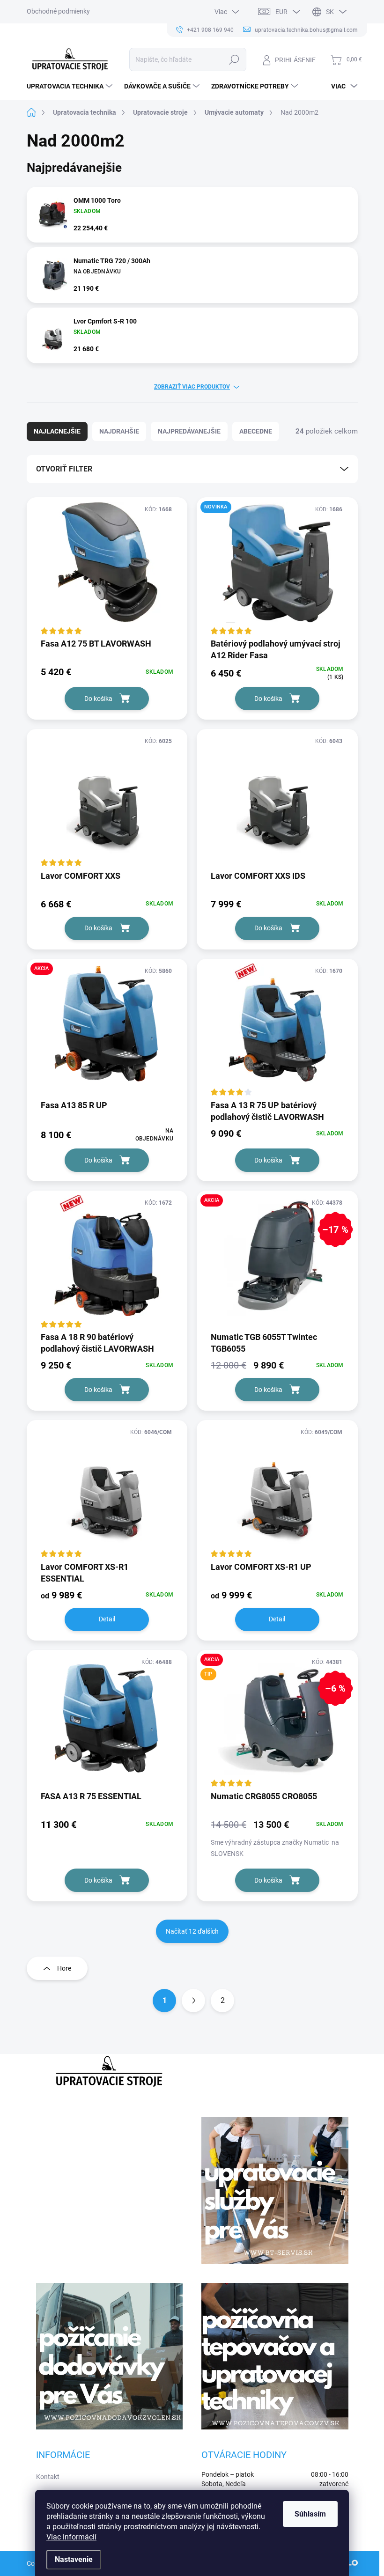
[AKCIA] (107, 1029)
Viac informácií (71, 2537)
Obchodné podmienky (58, 11)
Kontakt (48, 2477)
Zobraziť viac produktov (192, 387)
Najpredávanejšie (189, 431)
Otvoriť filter (64, 469)
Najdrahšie (119, 431)
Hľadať (234, 59)
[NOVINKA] (277, 567)
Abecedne (256, 431)
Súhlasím (310, 2514)
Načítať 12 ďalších (192, 1931)
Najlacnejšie (57, 431)
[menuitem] (71, 86)
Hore (64, 1968)
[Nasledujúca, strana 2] (193, 2001)
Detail (107, 1619)
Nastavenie (74, 2559)
